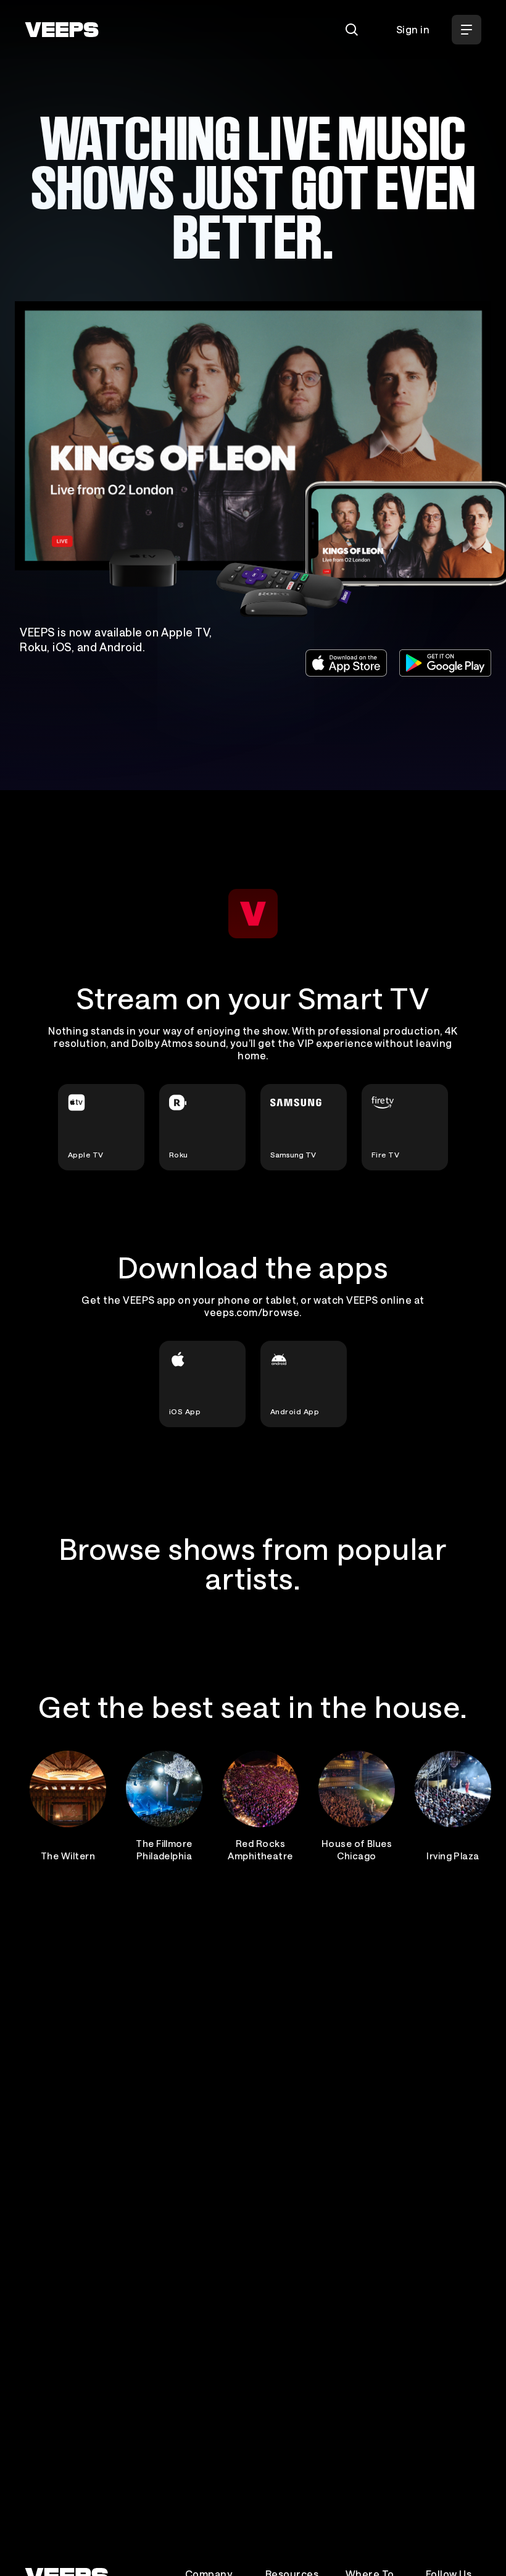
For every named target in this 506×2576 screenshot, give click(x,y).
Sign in (413, 29)
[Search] (352, 30)
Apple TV (86, 1154)
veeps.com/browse (252, 1312)
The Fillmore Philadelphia (164, 1849)
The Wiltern (68, 1856)
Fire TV (385, 1154)
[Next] (467, 1804)
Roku (179, 1154)
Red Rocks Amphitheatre (260, 1849)
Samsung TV (293, 1154)
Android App (295, 1411)
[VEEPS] (62, 30)
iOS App (185, 1411)
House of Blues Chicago (357, 1849)
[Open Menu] (467, 30)
